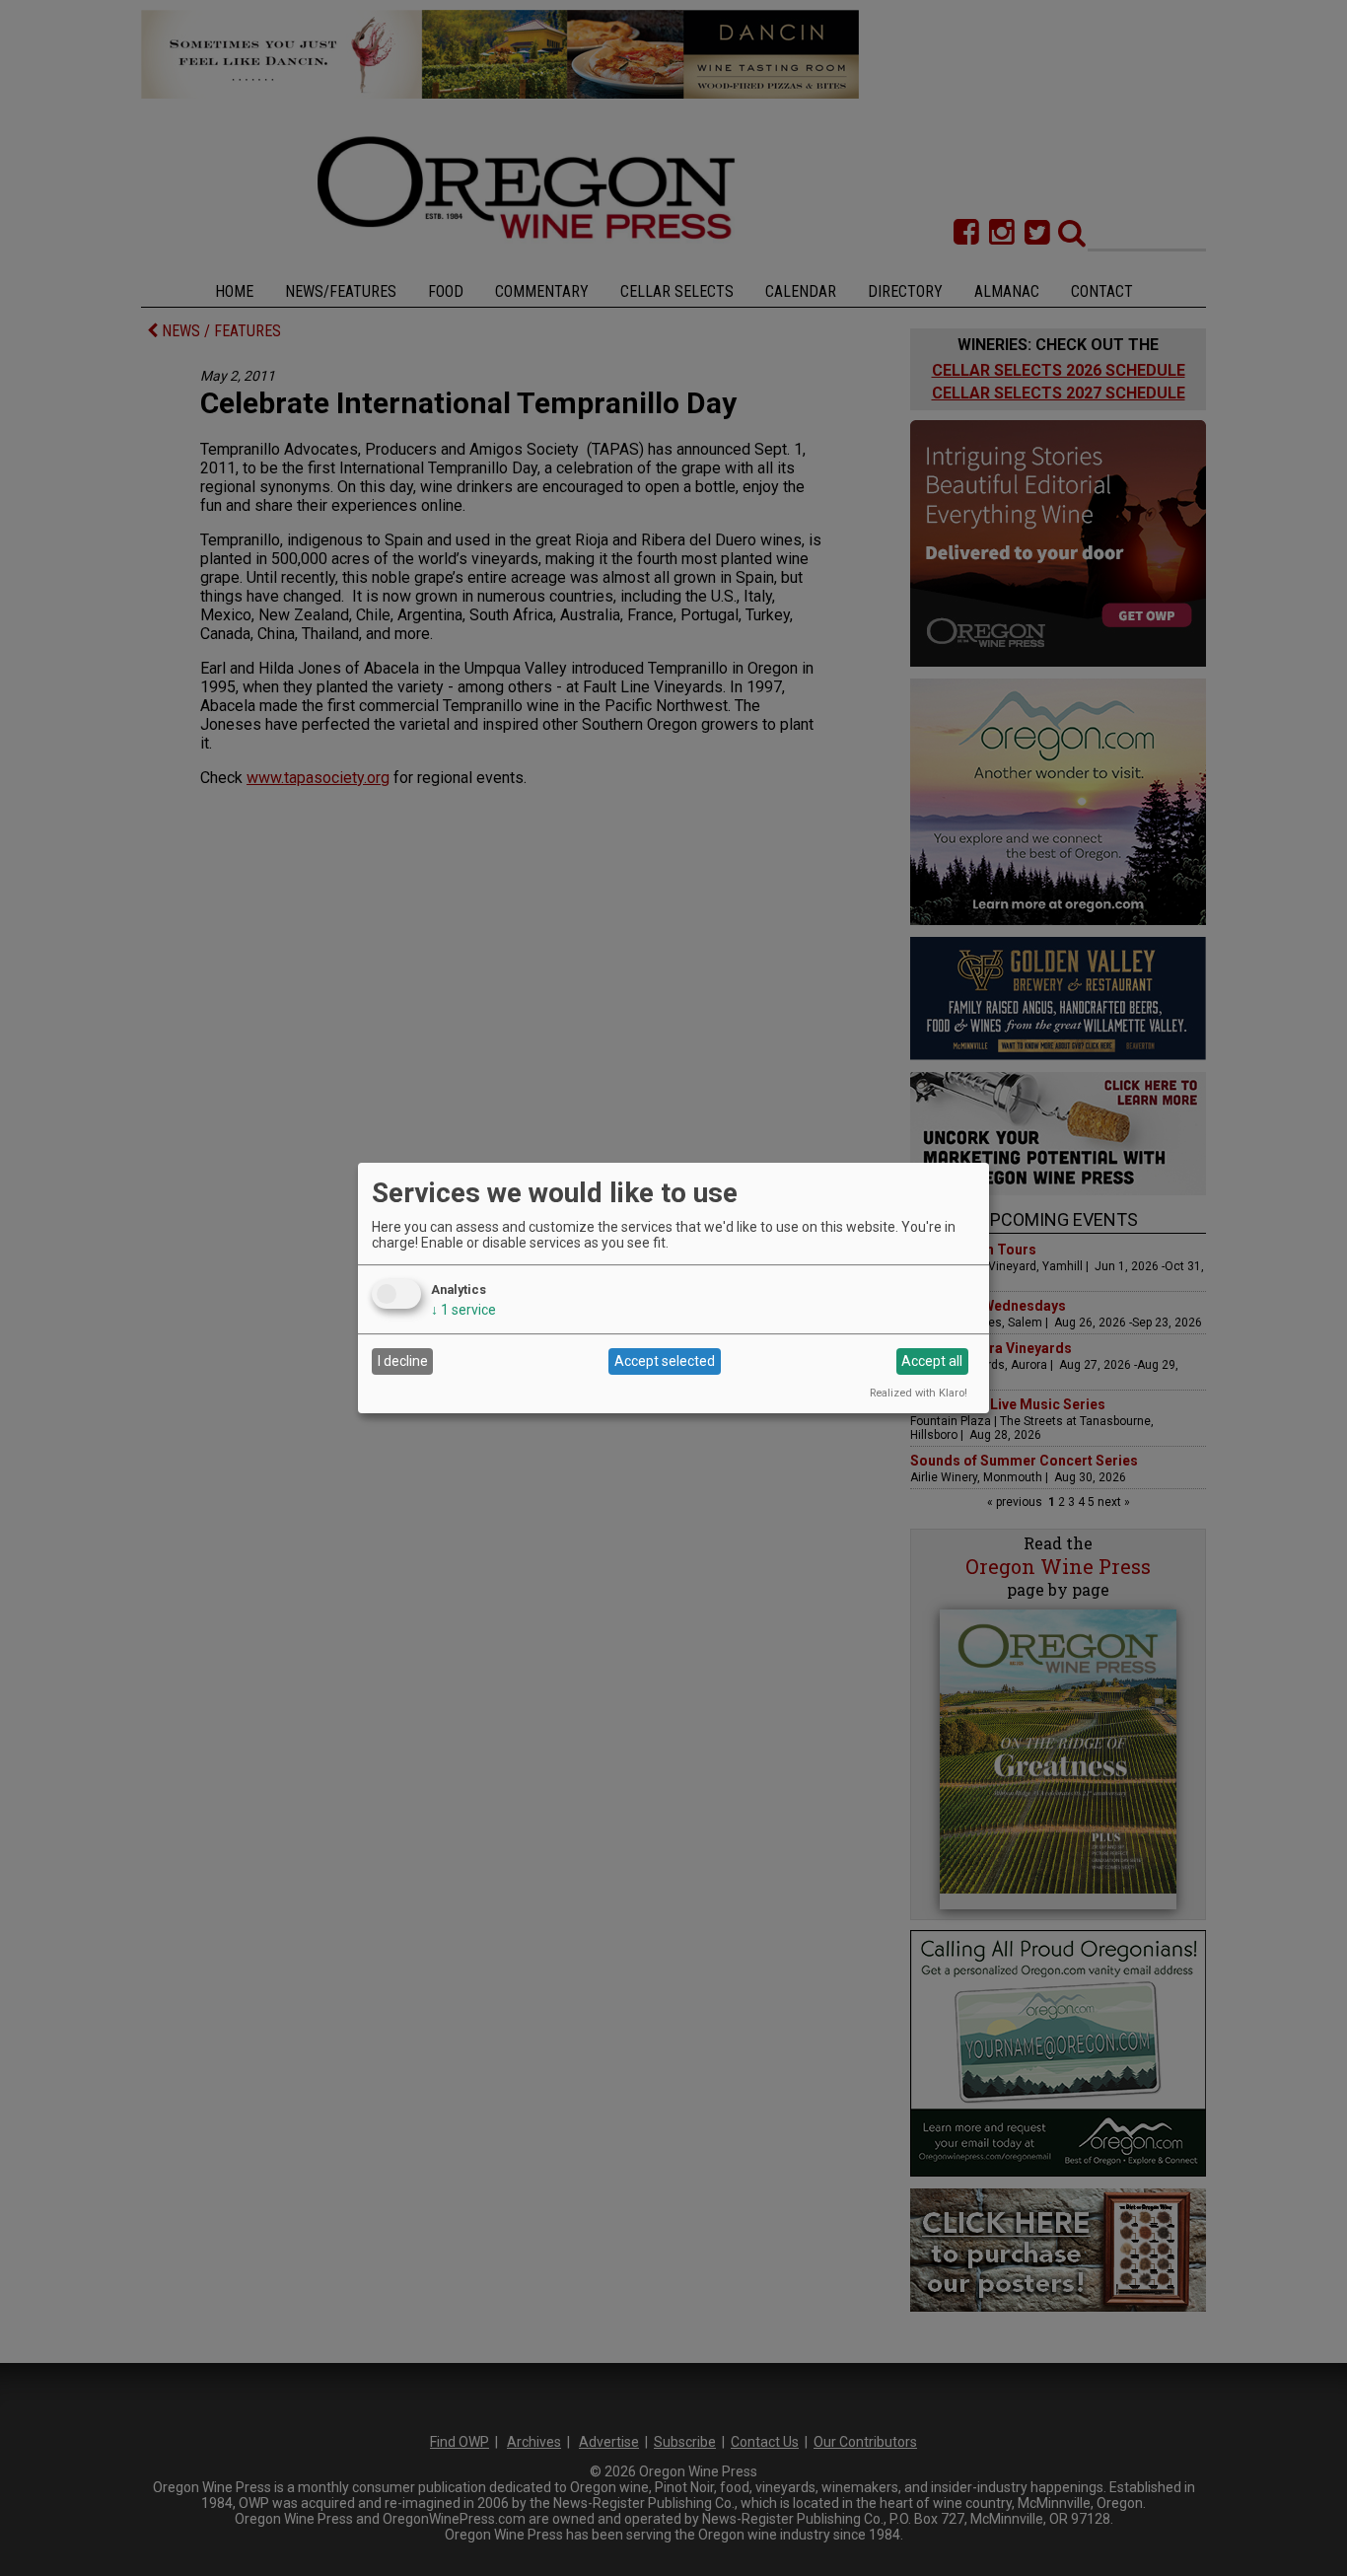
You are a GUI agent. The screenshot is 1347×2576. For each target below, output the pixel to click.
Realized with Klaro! (919, 1393)
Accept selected (665, 1361)
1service (463, 1310)
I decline (403, 1361)
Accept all (932, 1361)
